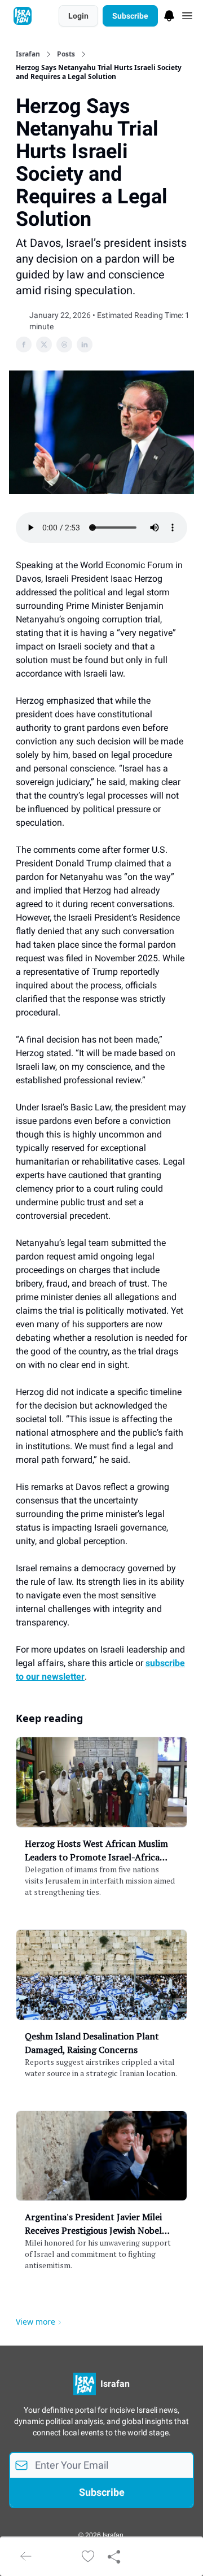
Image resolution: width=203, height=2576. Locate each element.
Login (78, 16)
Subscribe (130, 16)
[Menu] (169, 14)
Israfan (28, 54)
